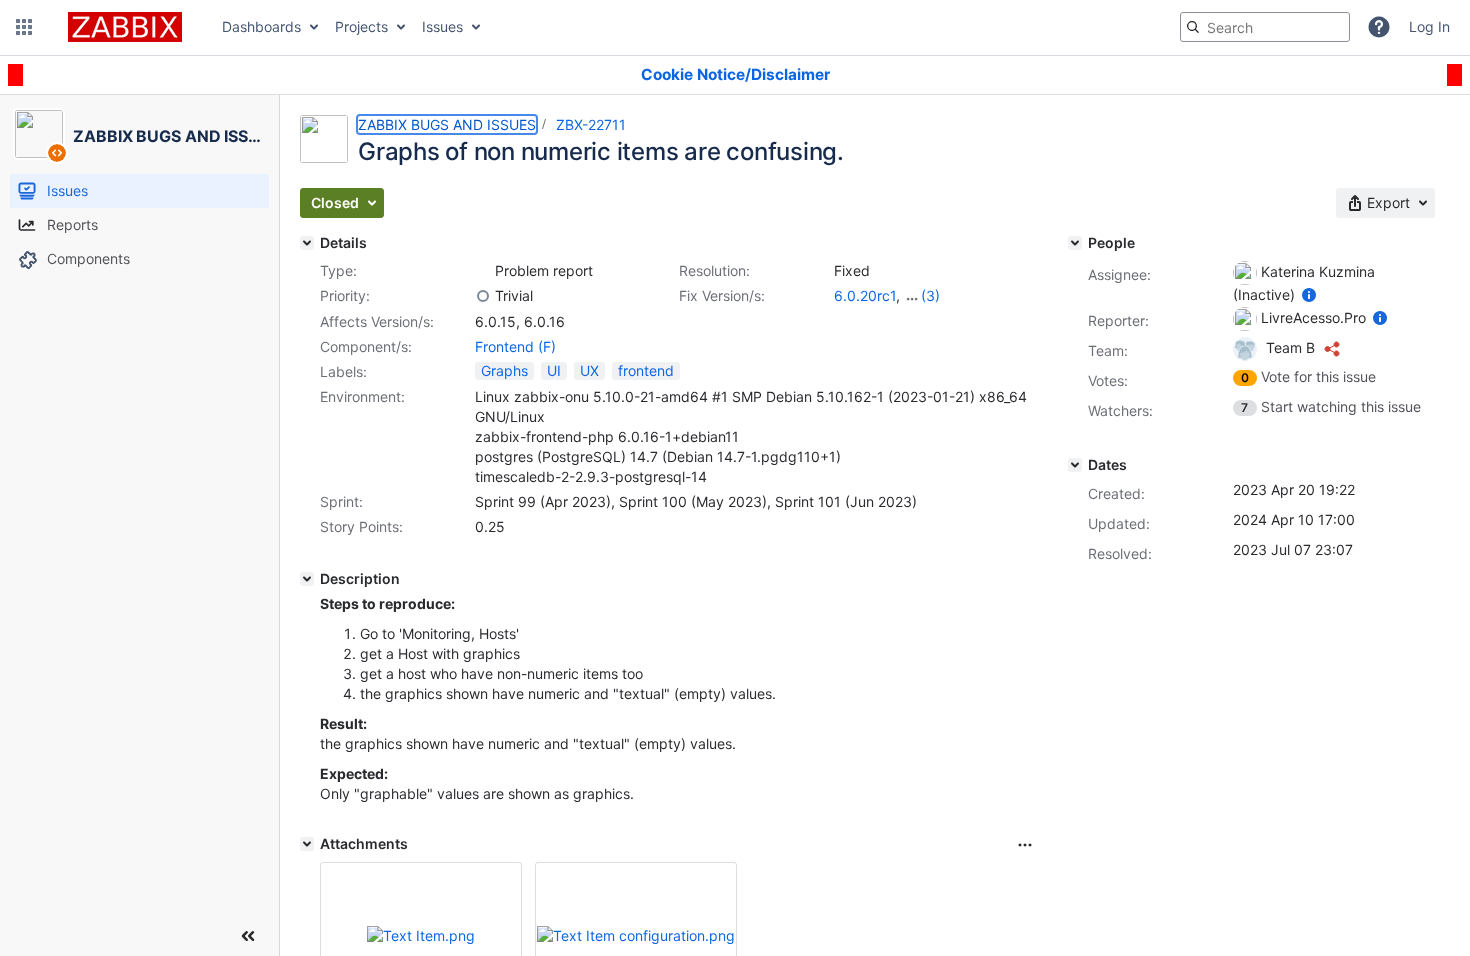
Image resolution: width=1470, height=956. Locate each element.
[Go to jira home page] (125, 27)
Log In (1429, 26)
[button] (24, 27)
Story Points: (361, 526)
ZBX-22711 (591, 124)
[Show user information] (1309, 294)
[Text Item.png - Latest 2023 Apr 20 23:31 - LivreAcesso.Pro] (421, 935)
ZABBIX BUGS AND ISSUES (447, 124)
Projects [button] (361, 26)
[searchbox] (1265, 27)
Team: (1108, 350)
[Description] (307, 579)
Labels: (343, 371)
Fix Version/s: (722, 295)
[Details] (307, 243)
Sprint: (341, 501)
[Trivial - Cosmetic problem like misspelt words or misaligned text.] (483, 296)
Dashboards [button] (261, 26)
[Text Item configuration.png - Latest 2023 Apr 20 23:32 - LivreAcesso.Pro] (636, 935)
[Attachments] (307, 844)
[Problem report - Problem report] (483, 271)
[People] (1075, 243)
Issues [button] (442, 26)
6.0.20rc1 (865, 295)
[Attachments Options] (1025, 845)
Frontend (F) (515, 346)
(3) (930, 295)
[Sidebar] (248, 936)
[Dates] (1075, 465)
